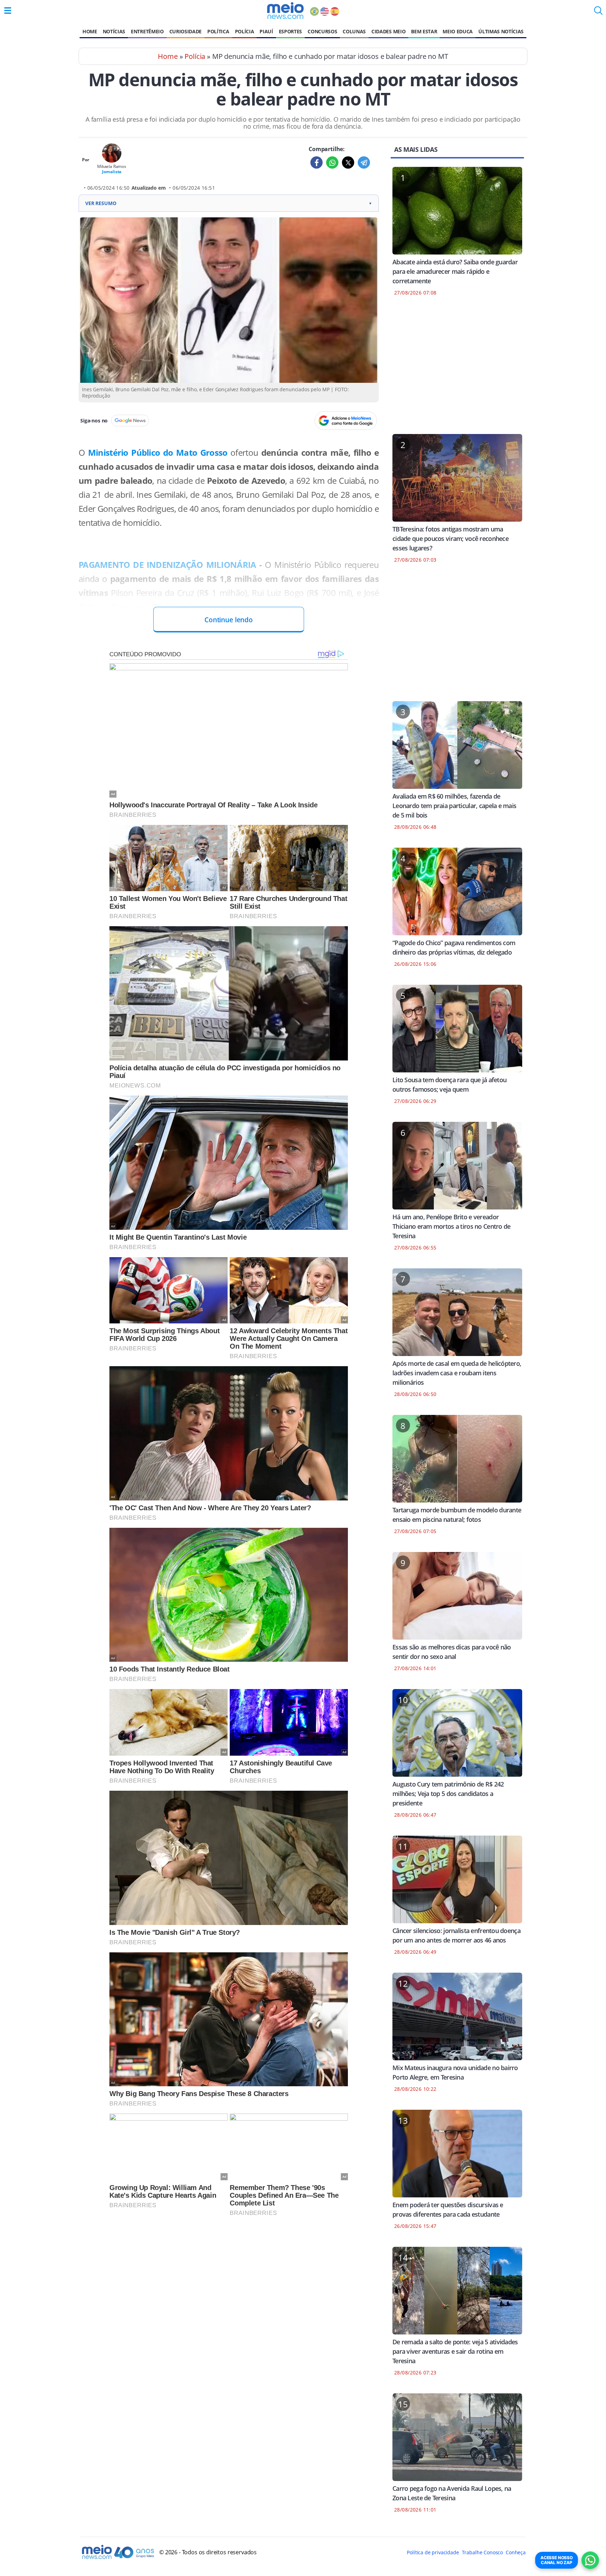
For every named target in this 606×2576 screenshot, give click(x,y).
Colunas (354, 31)
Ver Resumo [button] (229, 203)
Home (90, 31)
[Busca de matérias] (598, 13)
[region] (457, 370)
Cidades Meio (388, 31)
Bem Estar (424, 31)
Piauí (266, 31)
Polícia (245, 31)
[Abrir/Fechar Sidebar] (8, 11)
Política (218, 31)
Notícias (114, 31)
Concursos (322, 31)
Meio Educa (458, 31)
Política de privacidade (433, 2552)
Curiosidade (186, 31)
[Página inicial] (285, 11)
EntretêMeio (147, 31)
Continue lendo (229, 620)
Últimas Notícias (501, 31)
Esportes (290, 31)
